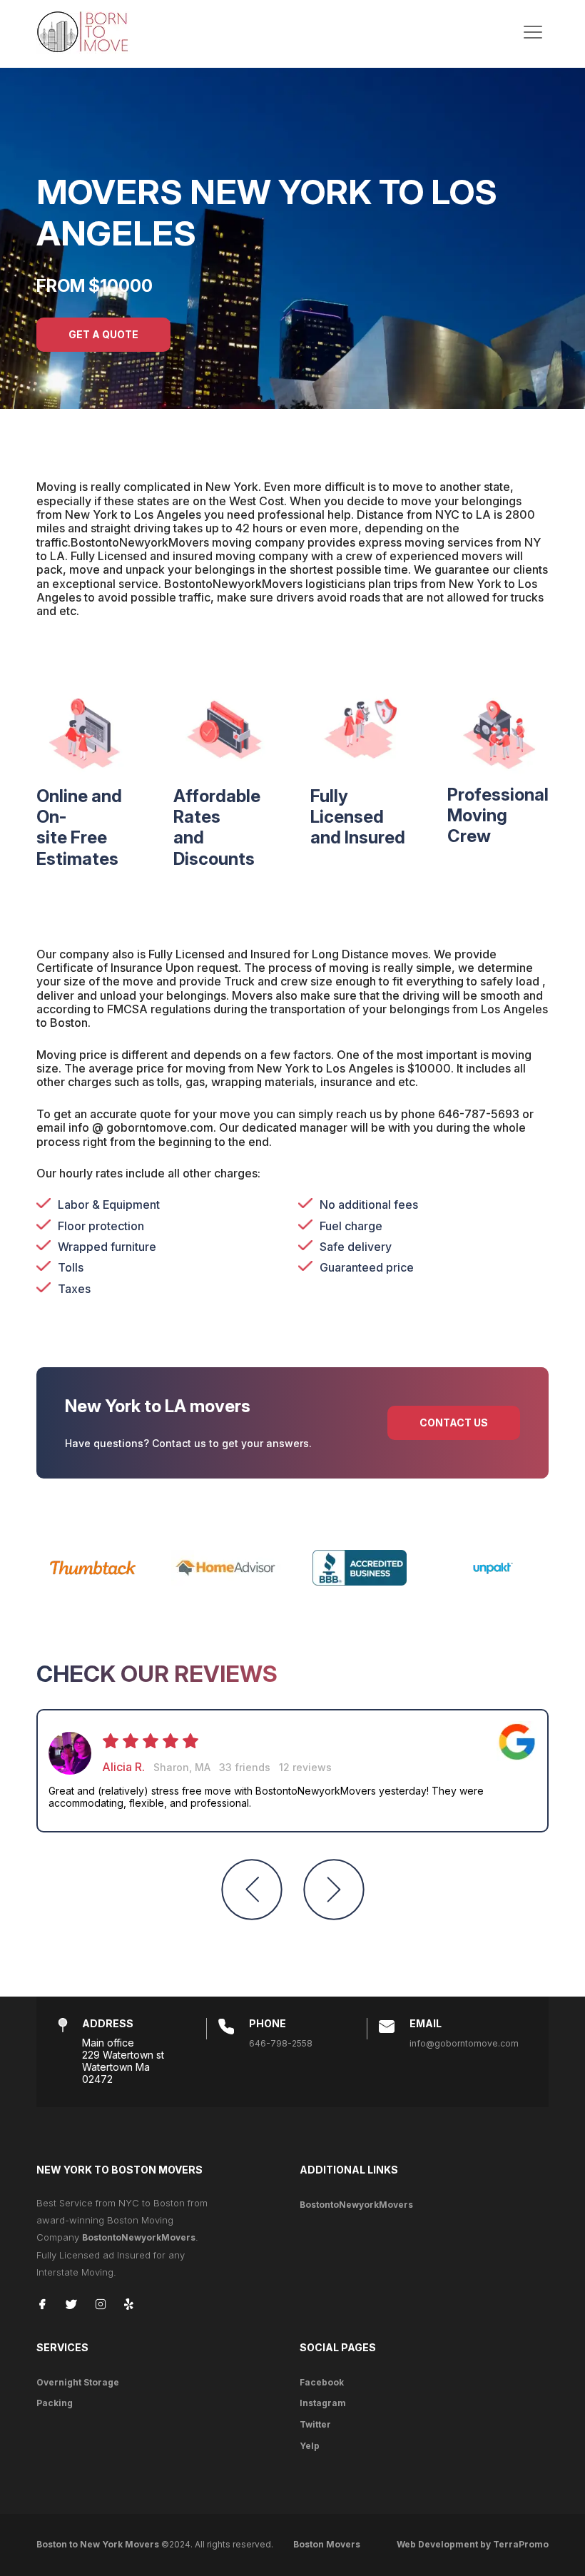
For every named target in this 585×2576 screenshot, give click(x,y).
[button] (252, 1890)
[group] (292, 1771)
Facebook (322, 2382)
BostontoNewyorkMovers (139, 2237)
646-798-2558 (281, 2043)
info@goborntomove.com (464, 2043)
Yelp (310, 2446)
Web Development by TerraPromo (473, 2544)
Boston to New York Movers (98, 2544)
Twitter (315, 2424)
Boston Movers (327, 2544)
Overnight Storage (78, 2382)
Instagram (323, 2403)
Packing (55, 2403)
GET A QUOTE (103, 334)
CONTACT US (454, 1423)
